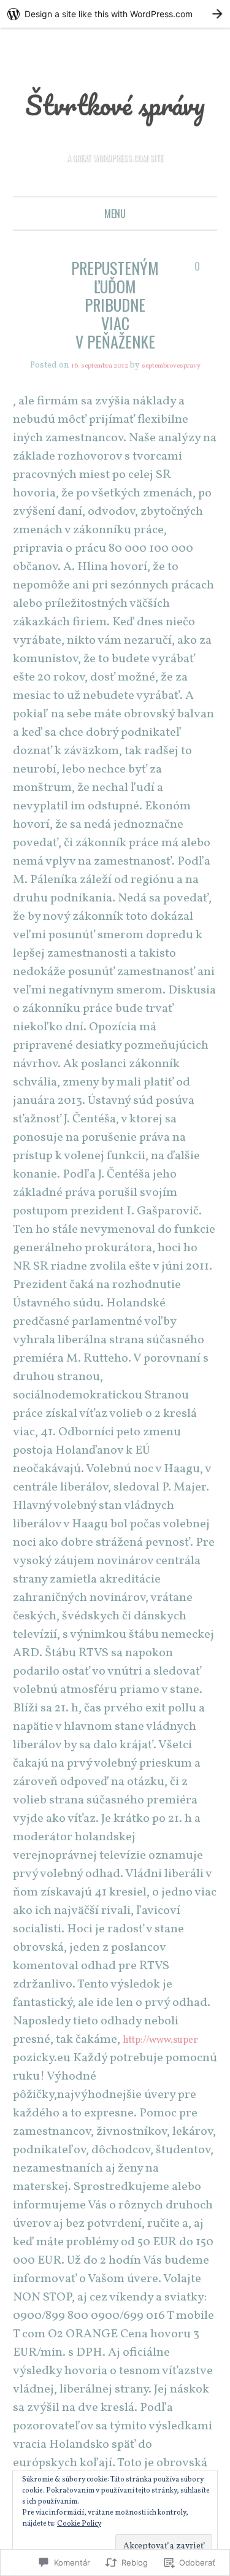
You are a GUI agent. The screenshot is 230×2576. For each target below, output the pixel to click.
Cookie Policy (79, 2524)
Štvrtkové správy (115, 121)
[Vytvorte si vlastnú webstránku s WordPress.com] (115, 14)
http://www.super (169, 2086)
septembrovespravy (115, 411)
